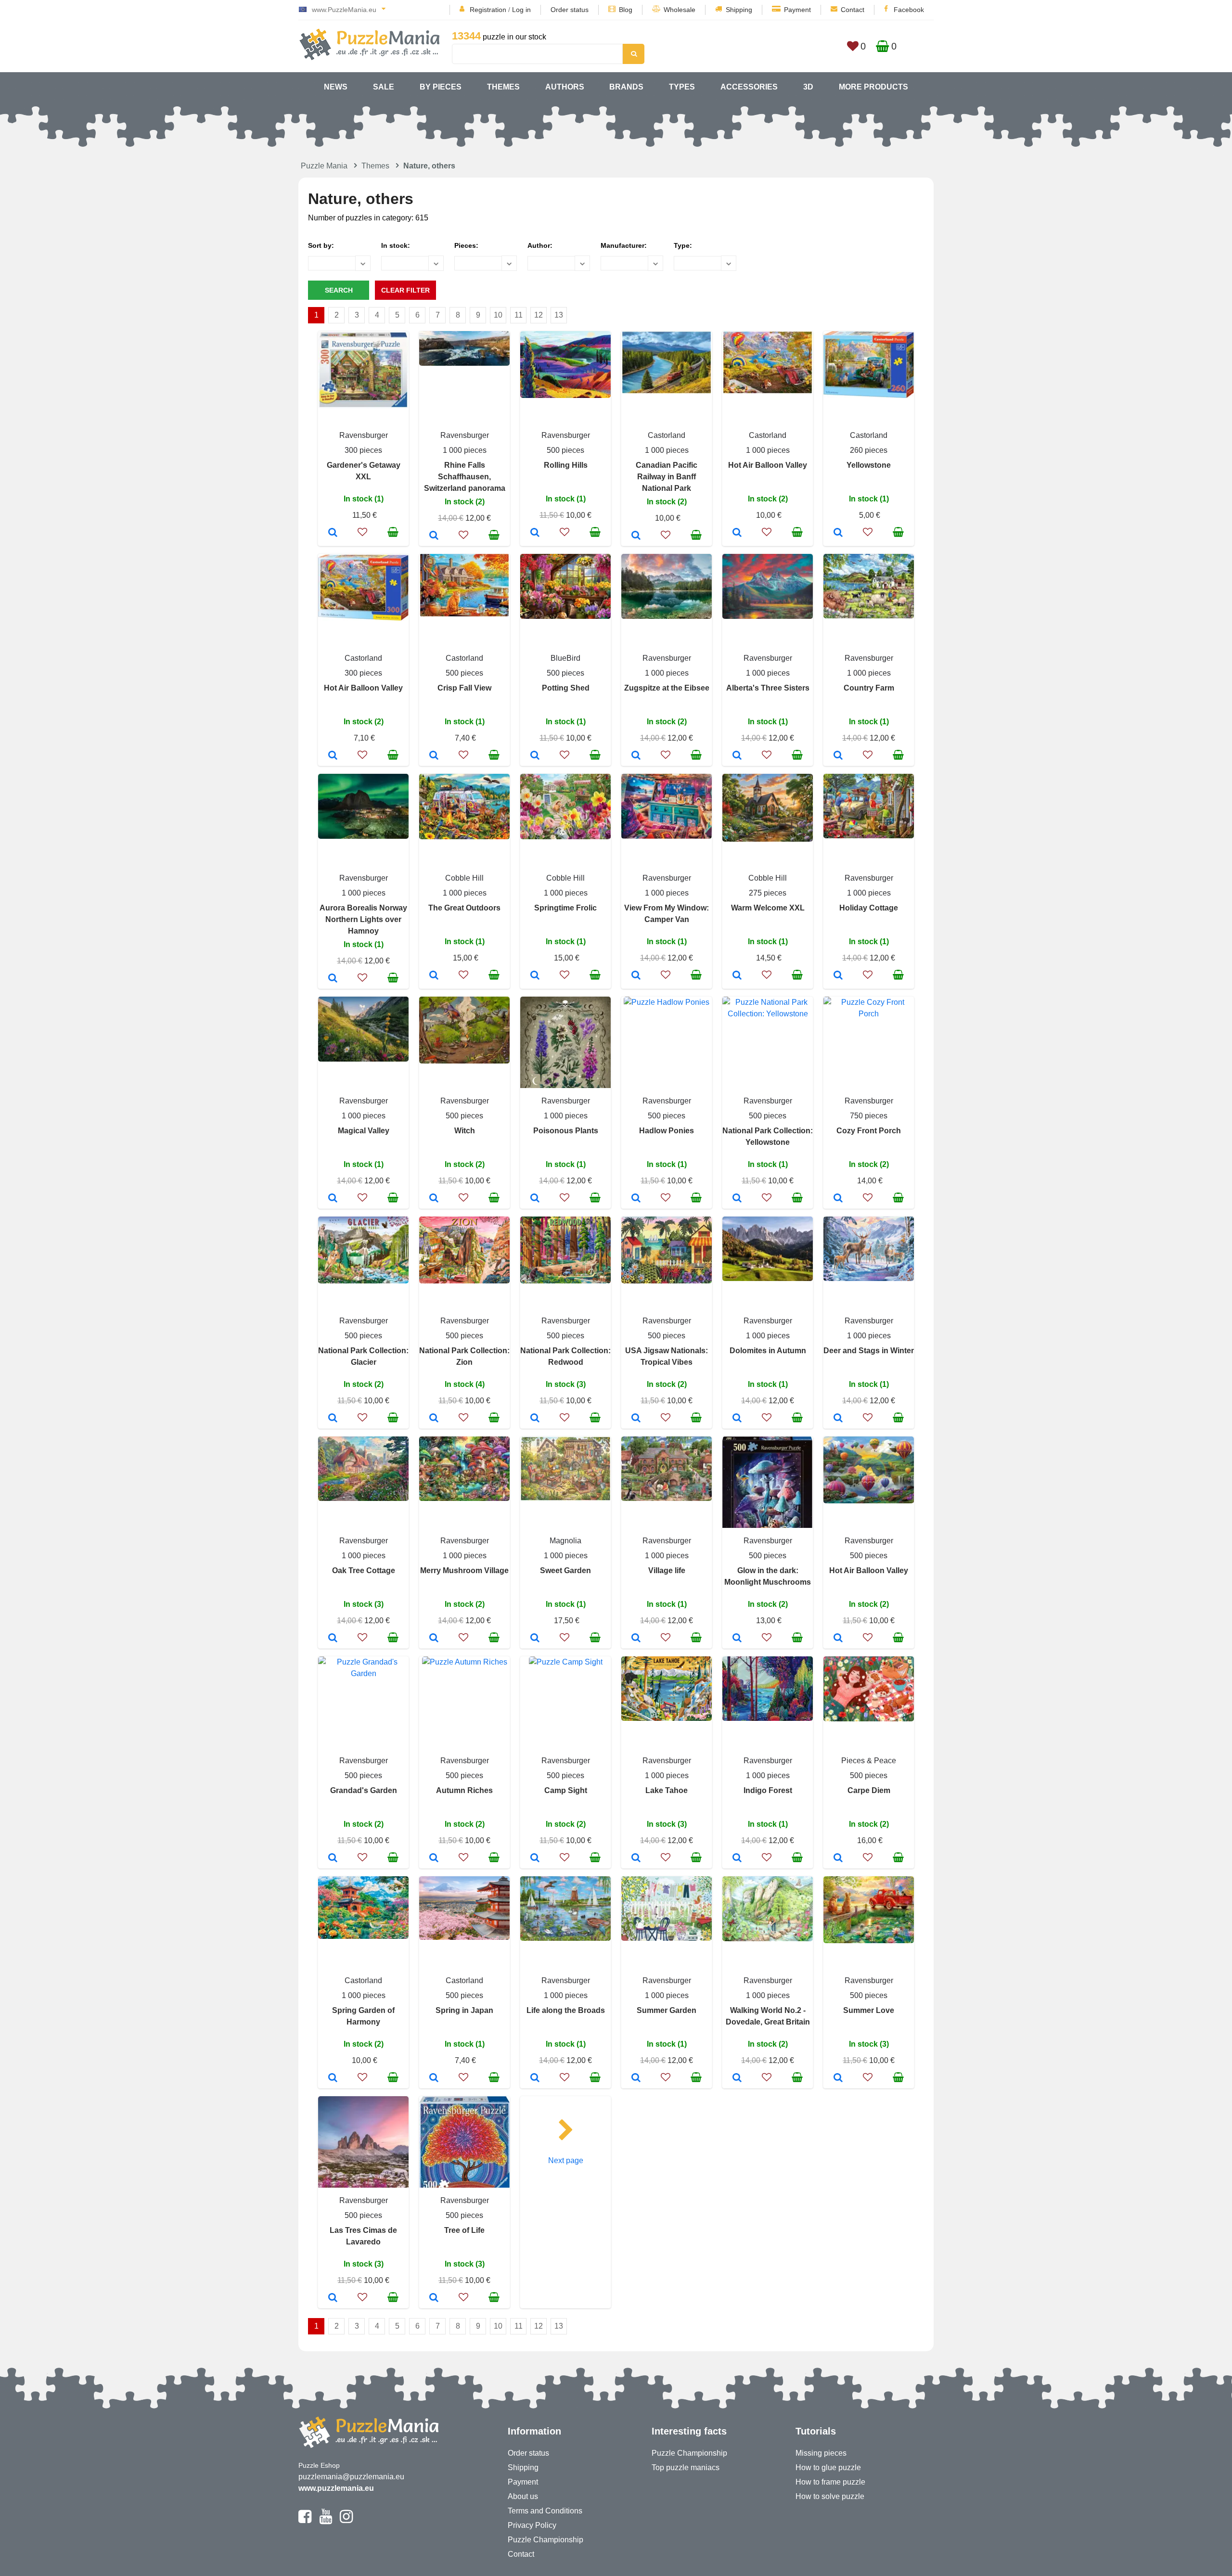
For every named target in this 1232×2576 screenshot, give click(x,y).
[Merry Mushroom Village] (434, 1639)
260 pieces (869, 450)
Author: (540, 245)
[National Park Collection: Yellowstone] (737, 1199)
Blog (626, 10)
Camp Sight (566, 1790)
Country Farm (869, 688)
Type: (683, 245)
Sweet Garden (565, 1570)
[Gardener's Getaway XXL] (333, 533)
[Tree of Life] (434, 2298)
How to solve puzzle (830, 2496)
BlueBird (565, 658)
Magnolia (565, 1541)
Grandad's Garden (364, 1790)
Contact (853, 10)
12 (539, 315)
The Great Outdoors (464, 908)
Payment (797, 10)
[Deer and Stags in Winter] (838, 1419)
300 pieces (363, 450)
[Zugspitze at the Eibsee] (636, 756)
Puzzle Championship (545, 2540)
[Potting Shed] (535, 756)
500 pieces (565, 450)
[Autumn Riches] (434, 1858)
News (336, 87)
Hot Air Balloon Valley (768, 465)
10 (498, 315)
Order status (570, 10)
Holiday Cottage (869, 908)
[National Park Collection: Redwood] (535, 1419)
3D (808, 87)
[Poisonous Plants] (535, 1199)
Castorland (667, 435)
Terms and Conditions (545, 2511)
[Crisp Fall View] (434, 756)
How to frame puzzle (830, 2482)
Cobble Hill (464, 878)
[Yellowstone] (838, 533)
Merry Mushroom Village (464, 1570)
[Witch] (434, 1199)
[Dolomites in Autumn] (737, 1419)
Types (682, 87)
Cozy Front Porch (869, 1131)
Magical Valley (364, 1131)
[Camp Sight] (535, 1858)
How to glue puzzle (828, 2467)
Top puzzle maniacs (686, 2467)
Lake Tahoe (667, 1790)
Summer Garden (667, 2010)
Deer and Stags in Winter (869, 1351)
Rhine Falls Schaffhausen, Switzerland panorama (465, 477)
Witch (465, 1131)
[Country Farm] (838, 756)
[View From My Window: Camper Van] (636, 976)
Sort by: (321, 245)
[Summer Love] (838, 2078)
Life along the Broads (566, 2010)
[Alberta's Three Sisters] (737, 756)
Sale (384, 87)
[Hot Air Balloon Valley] (737, 533)
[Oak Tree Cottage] (333, 1639)
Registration (488, 10)
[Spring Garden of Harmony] (333, 2078)
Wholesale (680, 10)
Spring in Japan (464, 2010)
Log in (521, 10)
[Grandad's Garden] (333, 1858)
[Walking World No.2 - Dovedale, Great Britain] (737, 2078)
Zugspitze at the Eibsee (667, 688)
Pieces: (466, 245)
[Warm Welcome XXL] (737, 976)
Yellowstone (869, 465)
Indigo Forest (768, 1790)
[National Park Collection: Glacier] (333, 1419)
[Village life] (636, 1639)
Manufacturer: (624, 245)
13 (559, 315)
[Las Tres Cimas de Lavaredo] (333, 2298)
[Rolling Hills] (535, 533)
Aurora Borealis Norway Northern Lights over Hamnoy (363, 919)
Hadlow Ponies (667, 1131)
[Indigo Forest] (737, 1858)
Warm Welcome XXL (768, 908)
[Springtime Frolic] (535, 976)
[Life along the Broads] (535, 2078)
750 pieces (869, 1116)
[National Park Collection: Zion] (434, 1419)
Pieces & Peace (869, 1761)
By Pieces (441, 87)
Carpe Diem (869, 1790)
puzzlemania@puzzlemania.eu (351, 2477)
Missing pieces (821, 2453)
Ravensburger (364, 435)
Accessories (749, 87)
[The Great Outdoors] (434, 976)
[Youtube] (326, 2521)
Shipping (739, 10)
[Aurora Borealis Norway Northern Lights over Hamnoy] (333, 979)
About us (523, 2496)
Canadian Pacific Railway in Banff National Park (667, 477)
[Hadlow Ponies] (636, 1199)
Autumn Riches (464, 1790)
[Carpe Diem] (838, 1858)
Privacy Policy (532, 2525)
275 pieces (768, 893)
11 (519, 315)
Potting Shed (566, 688)
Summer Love (869, 2010)
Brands (626, 87)
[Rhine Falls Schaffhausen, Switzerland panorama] (434, 536)
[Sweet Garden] (535, 1639)
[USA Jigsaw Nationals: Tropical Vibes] (636, 1419)
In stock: (396, 245)
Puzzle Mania (324, 166)
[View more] (363, 406)
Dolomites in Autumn (768, 1351)
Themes (503, 87)
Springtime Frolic (565, 908)
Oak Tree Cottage (364, 1570)
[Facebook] (305, 2521)
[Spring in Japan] (434, 2078)
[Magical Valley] (333, 1199)
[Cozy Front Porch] (838, 1199)
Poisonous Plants (566, 1131)
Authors (565, 87)
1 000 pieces (465, 450)
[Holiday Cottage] (838, 976)
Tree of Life (464, 2230)
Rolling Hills (566, 465)
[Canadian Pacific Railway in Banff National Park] (636, 536)
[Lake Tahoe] (636, 1858)
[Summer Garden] (636, 2078)
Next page (566, 2160)
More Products (873, 87)
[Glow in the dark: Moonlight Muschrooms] (737, 1639)
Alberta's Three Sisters (768, 688)
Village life (667, 1570)
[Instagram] (346, 2521)
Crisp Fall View (464, 688)
